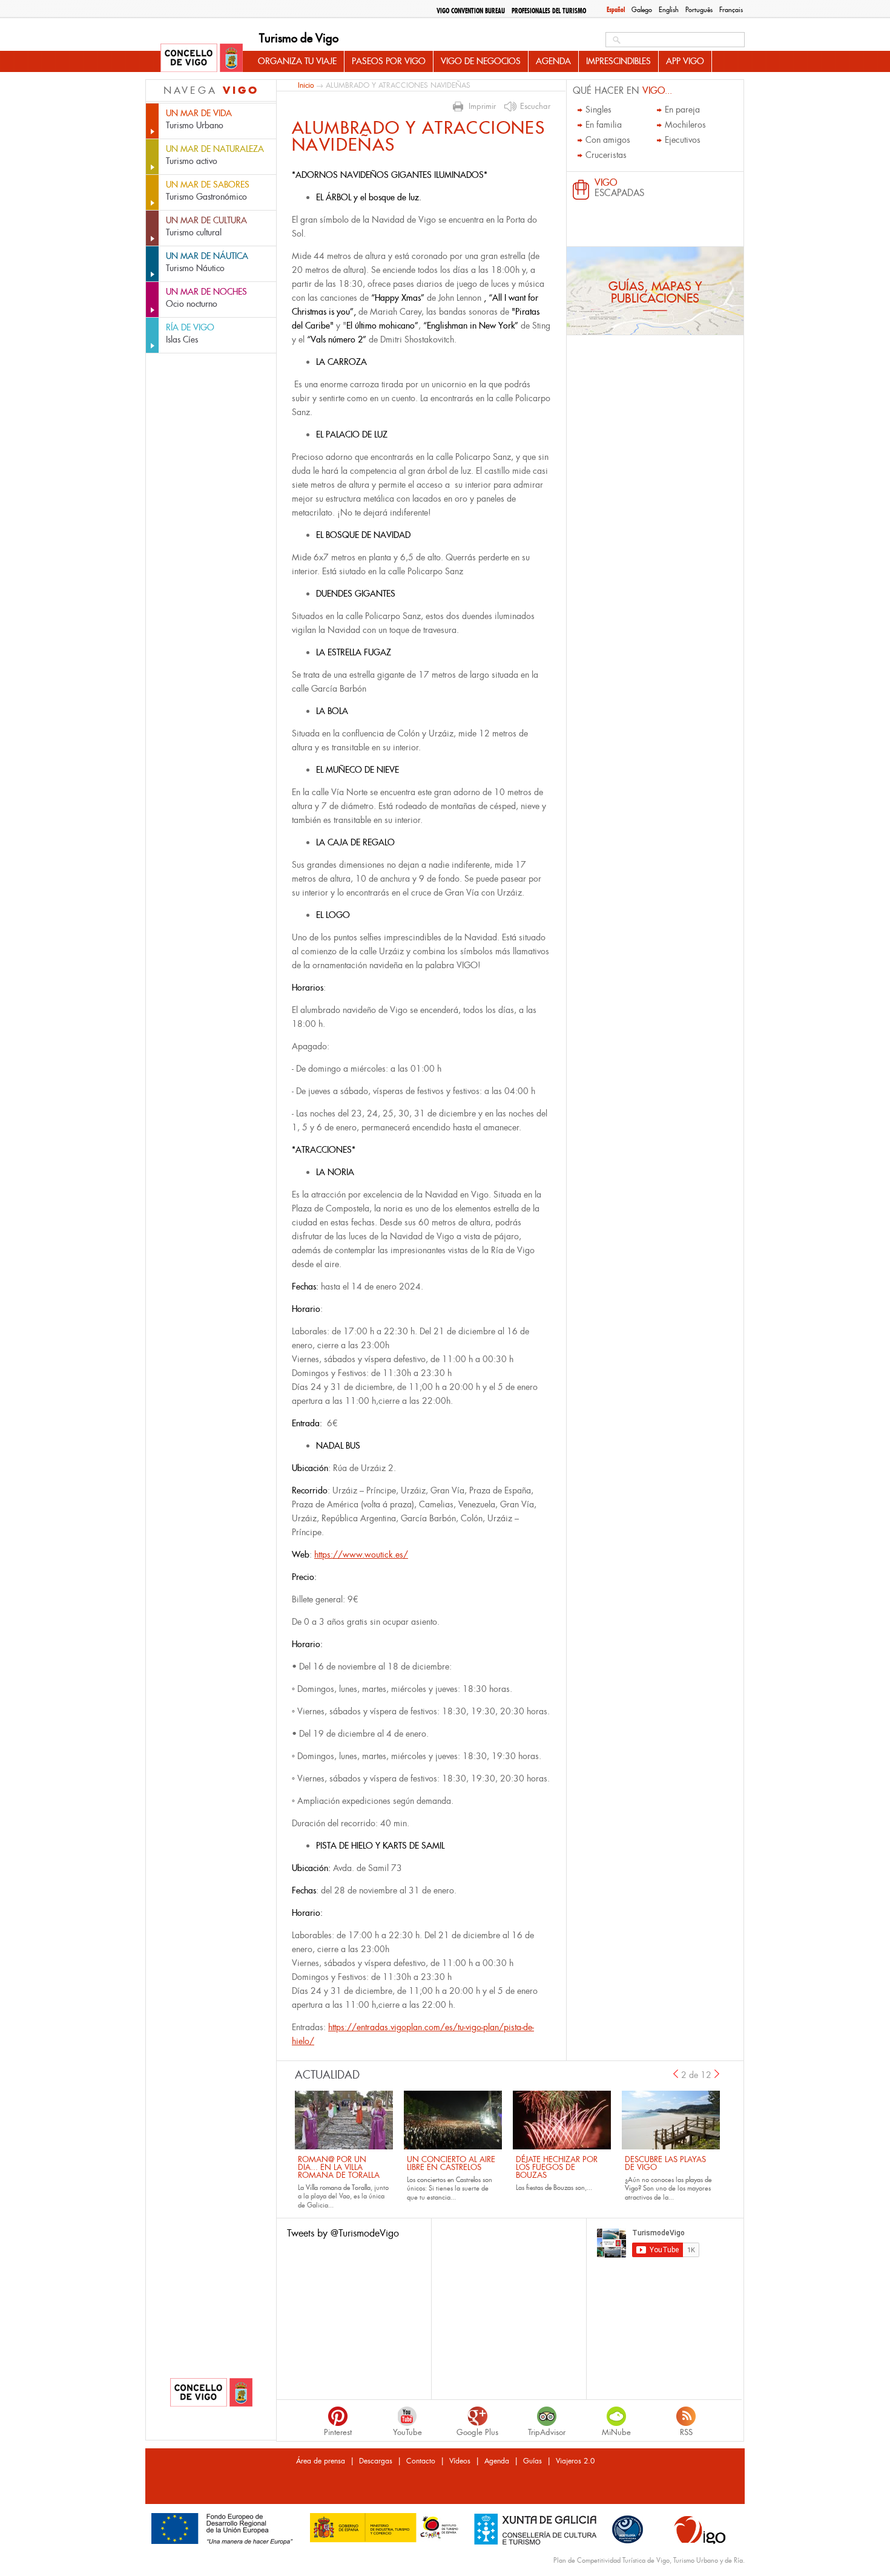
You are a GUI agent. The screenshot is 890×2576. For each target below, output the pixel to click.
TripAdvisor (547, 2432)
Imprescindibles (618, 61)
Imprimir (482, 107)
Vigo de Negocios (481, 61)
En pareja (682, 110)
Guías (532, 2461)
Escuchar (535, 107)
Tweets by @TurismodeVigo (343, 2233)
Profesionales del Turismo (549, 11)
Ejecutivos (683, 140)
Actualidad (327, 2075)
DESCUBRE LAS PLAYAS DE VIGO (665, 2163)
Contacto (421, 2461)
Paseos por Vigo (389, 61)
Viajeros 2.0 (575, 2461)
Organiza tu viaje (297, 61)
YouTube (407, 2432)
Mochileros (685, 125)
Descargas (376, 2461)
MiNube (616, 2432)
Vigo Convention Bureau (471, 11)
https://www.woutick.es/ (361, 1555)
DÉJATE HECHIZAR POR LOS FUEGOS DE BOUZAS (557, 2167)
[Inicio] (202, 59)
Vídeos (460, 2461)
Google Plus (477, 2432)
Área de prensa (321, 2461)
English (669, 10)
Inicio (306, 85)
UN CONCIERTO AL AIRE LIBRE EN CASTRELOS (451, 2163)
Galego (642, 10)
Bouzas (563, 2188)
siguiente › (717, 2074)
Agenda (553, 61)
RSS (686, 2432)
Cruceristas (606, 155)
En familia (604, 125)
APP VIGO (685, 61)
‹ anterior (676, 2074)
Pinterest (338, 2432)
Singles (598, 110)
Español (616, 10)
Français (731, 10)
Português (699, 10)
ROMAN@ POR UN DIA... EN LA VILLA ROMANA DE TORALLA (339, 2167)
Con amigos (608, 140)
